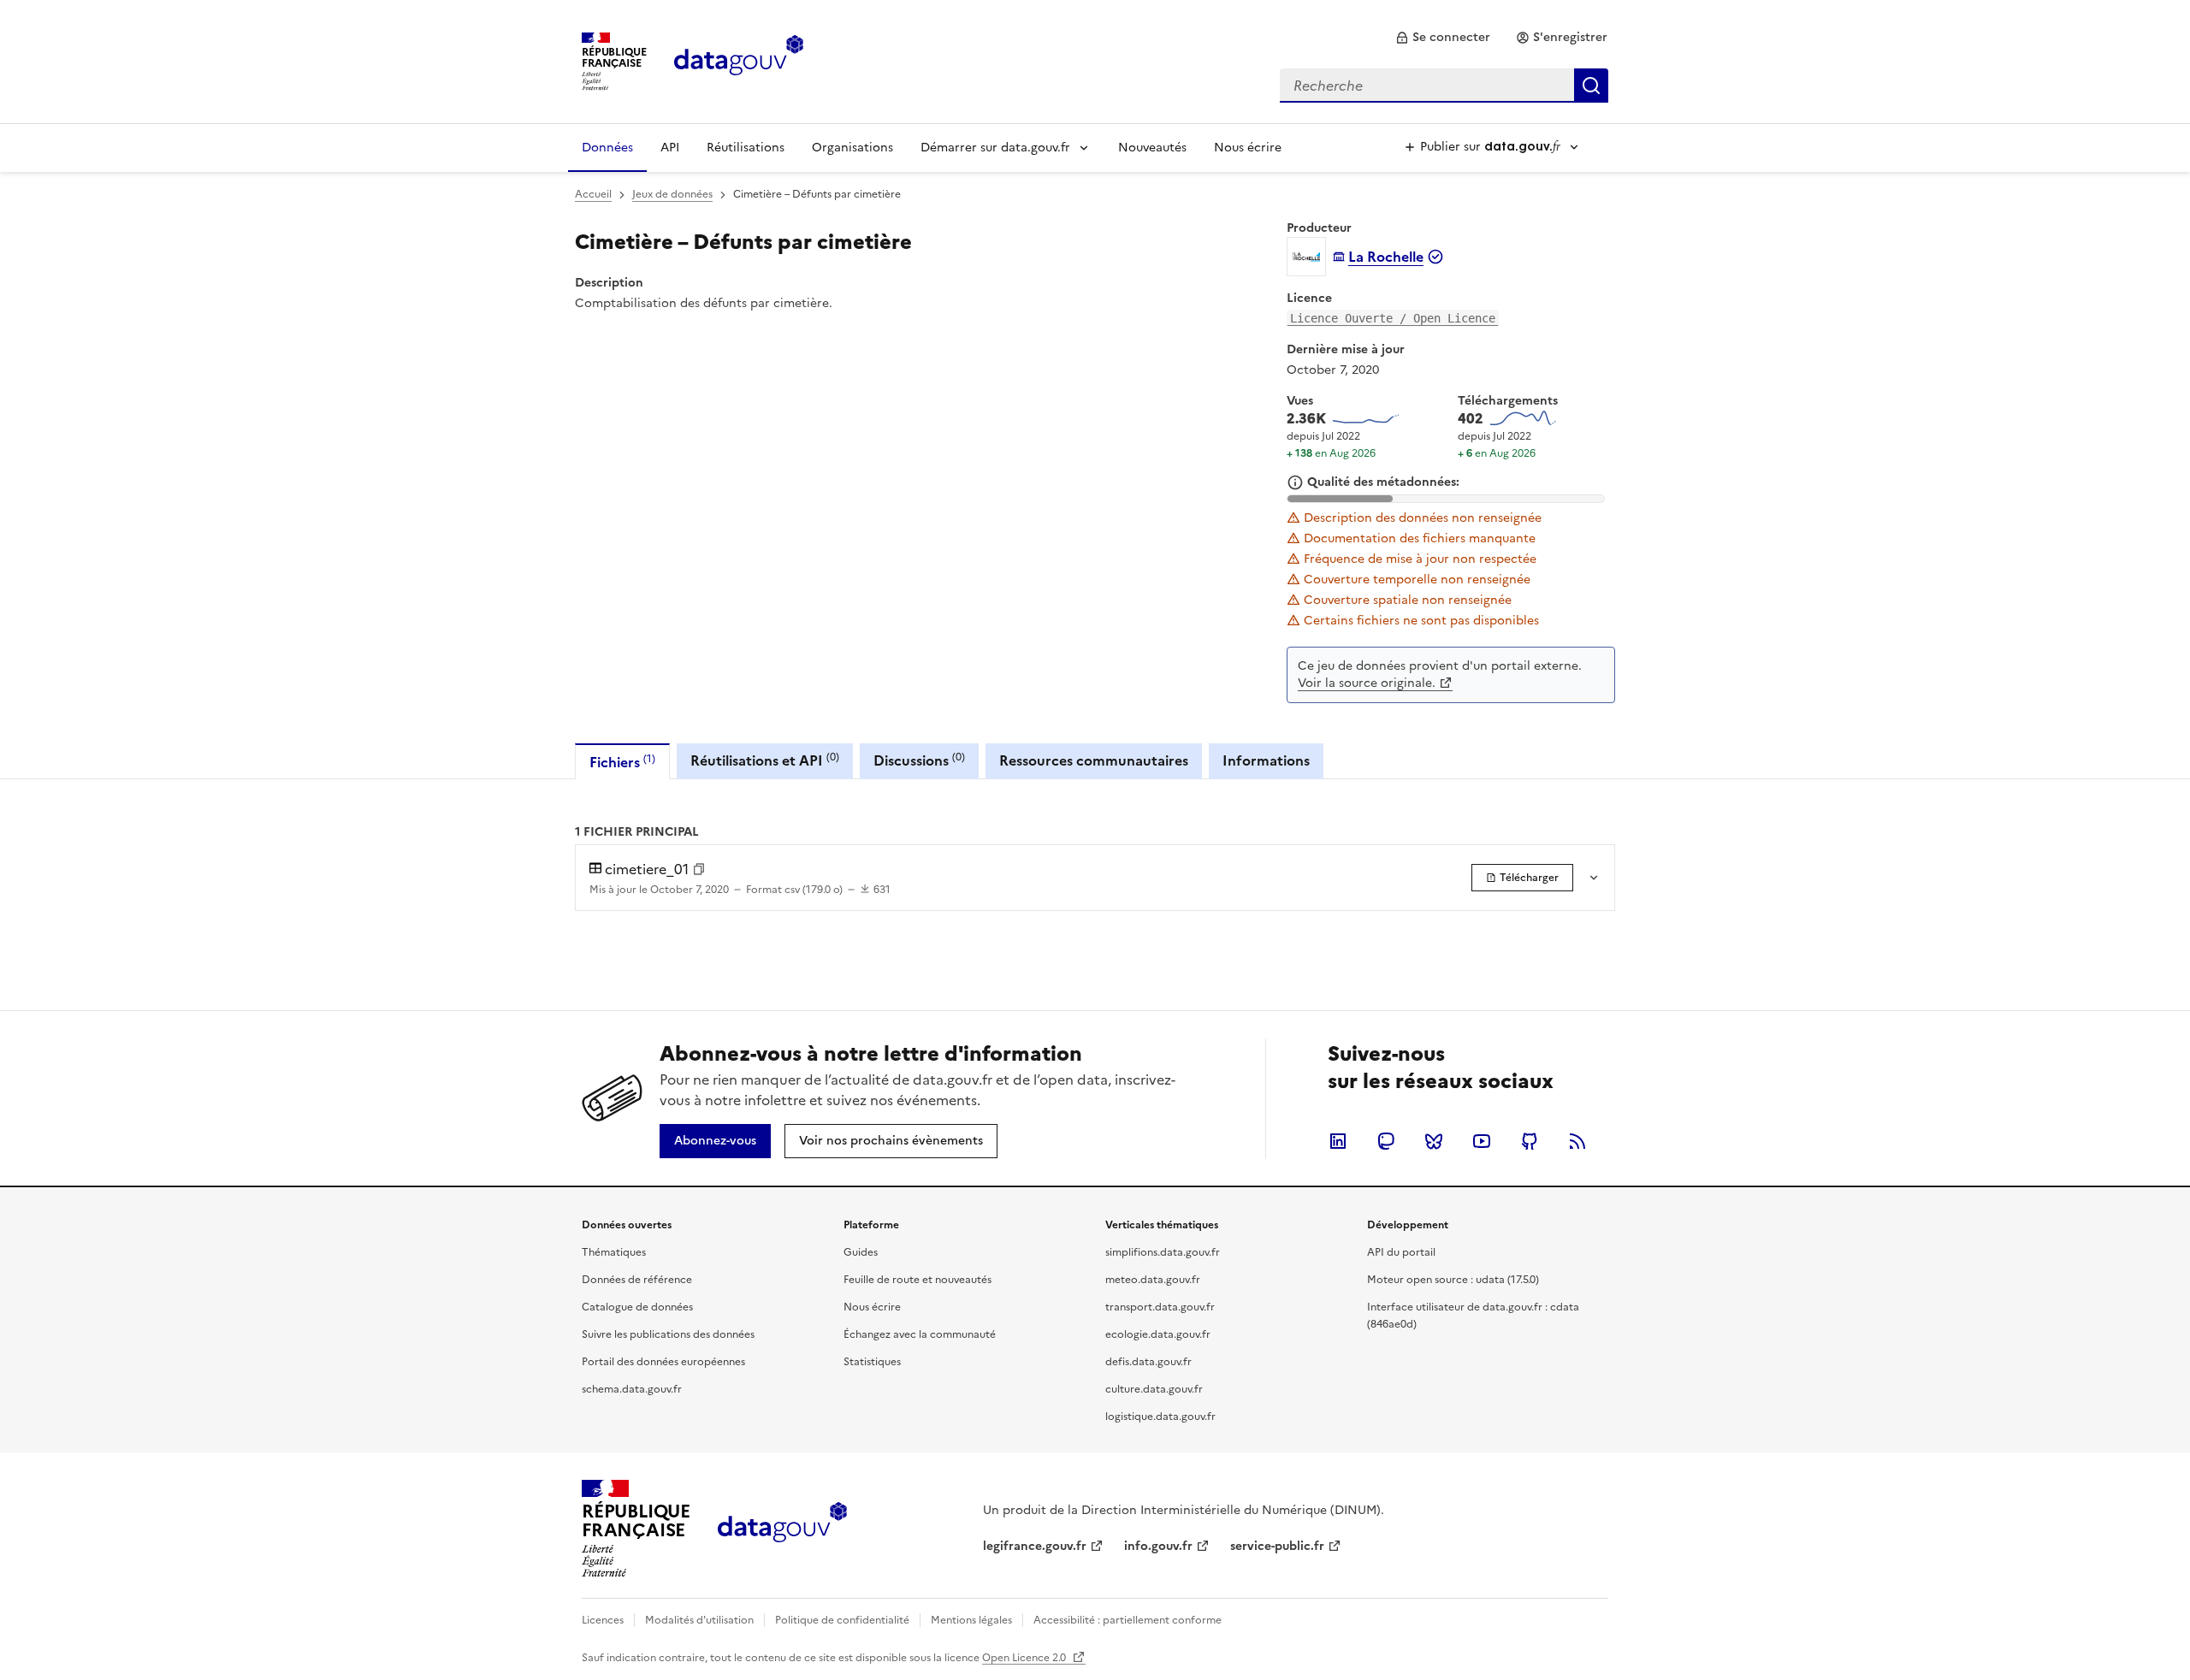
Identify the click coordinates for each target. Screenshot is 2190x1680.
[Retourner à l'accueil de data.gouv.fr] (739, 60)
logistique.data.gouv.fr (1160, 1417)
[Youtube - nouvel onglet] (1482, 1141)
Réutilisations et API (765, 760)
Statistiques (872, 1362)
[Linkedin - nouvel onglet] (1338, 1141)
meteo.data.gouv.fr (1153, 1280)
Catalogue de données (637, 1307)
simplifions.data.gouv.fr (1163, 1252)
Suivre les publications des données (668, 1334)
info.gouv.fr (1158, 1546)
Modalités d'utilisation (699, 1620)
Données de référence (637, 1280)
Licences (603, 1620)
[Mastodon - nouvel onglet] (1386, 1141)
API (670, 148)
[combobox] (1444, 86)
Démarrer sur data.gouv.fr (995, 148)
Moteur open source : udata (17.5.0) (1453, 1280)
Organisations (852, 148)
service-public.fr (1277, 1546)
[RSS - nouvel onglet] (1577, 1141)
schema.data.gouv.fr (632, 1389)
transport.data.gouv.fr (1160, 1307)
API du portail (1401, 1252)
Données (607, 148)
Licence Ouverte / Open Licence (1393, 318)
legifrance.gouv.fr (1035, 1546)
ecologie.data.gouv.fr (1158, 1334)
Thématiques (614, 1252)
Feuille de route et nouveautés (917, 1280)
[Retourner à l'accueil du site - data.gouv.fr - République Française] (782, 1529)
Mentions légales (971, 1620)
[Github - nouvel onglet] (1530, 1141)
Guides (861, 1252)
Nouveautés (1152, 148)
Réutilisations (746, 148)
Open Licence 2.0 (1025, 1658)
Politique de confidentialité (842, 1620)
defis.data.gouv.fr (1148, 1362)
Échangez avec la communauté (920, 1334)
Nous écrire (1248, 148)
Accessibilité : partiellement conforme (1128, 1620)
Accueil (593, 194)
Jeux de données (672, 194)
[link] (1443, 38)
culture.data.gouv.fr (1154, 1389)
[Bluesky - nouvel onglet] (1434, 1141)
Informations (1266, 760)
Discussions (919, 760)
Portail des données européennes (663, 1362)
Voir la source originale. (1367, 683)
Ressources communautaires (1094, 760)
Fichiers (622, 762)
